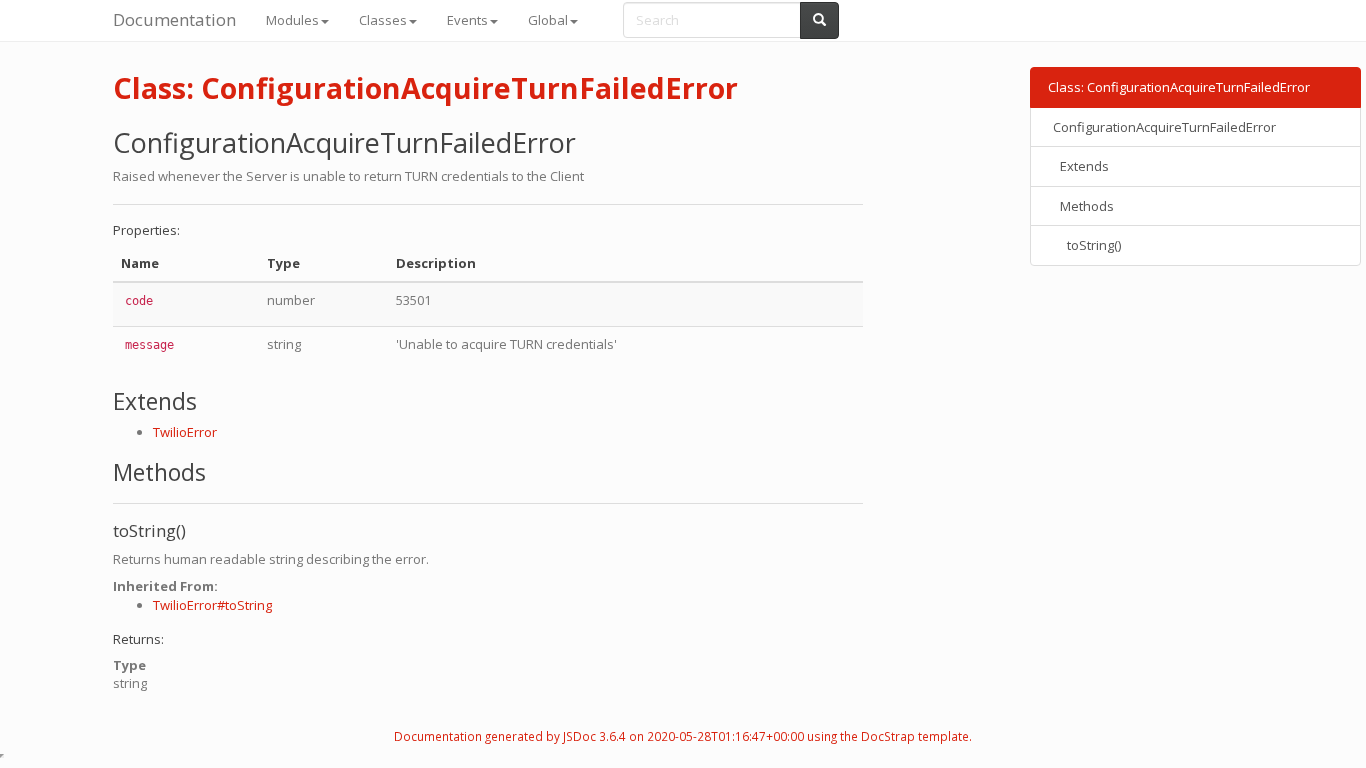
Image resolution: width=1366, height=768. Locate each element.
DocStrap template (915, 736)
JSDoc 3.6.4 (594, 736)
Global (548, 20)
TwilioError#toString (212, 605)
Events (467, 20)
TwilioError (185, 432)
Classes (383, 20)
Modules (292, 20)
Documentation (174, 19)
